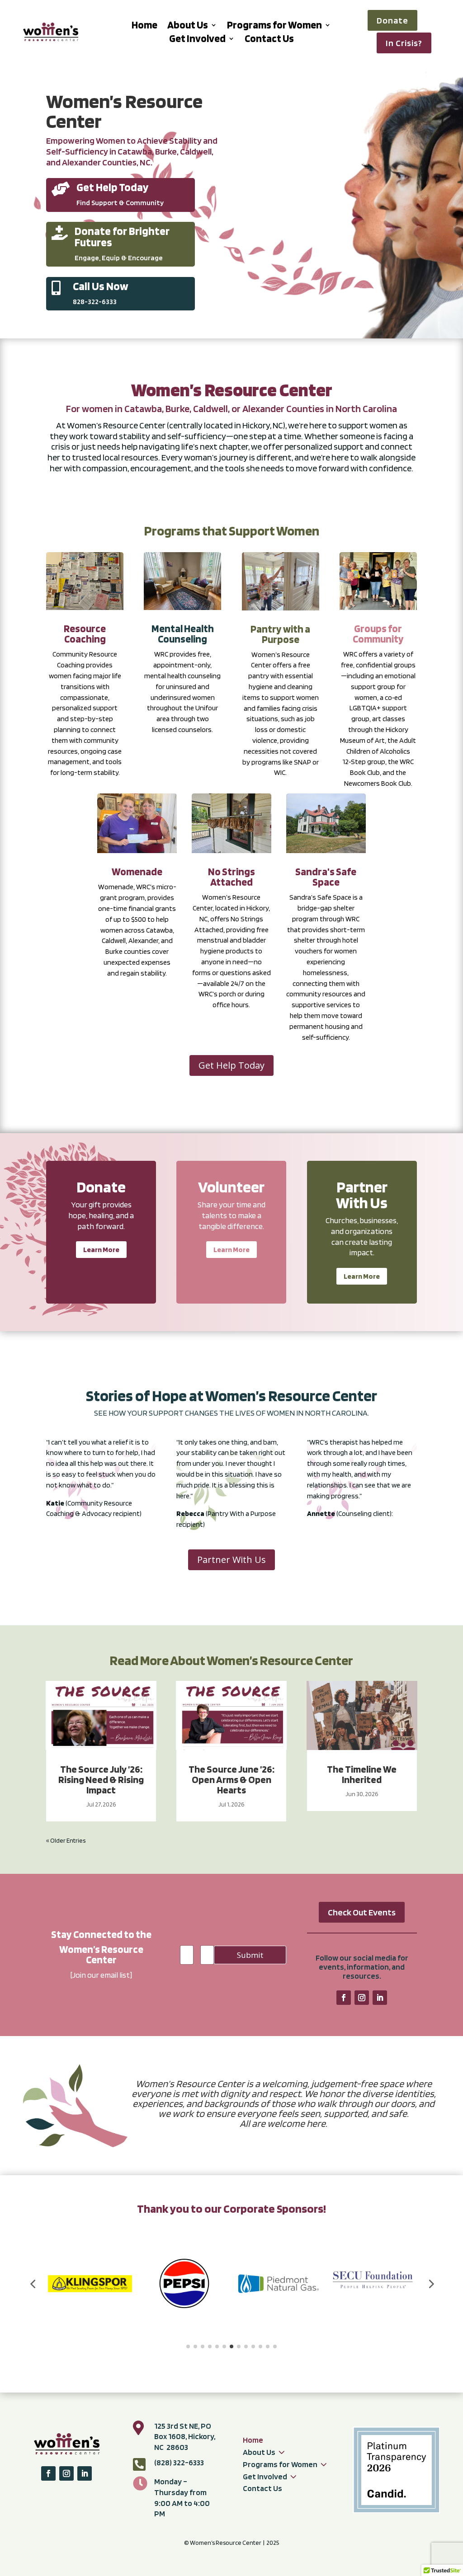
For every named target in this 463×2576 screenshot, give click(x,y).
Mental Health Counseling (183, 634)
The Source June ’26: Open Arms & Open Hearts (231, 1779)
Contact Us (269, 40)
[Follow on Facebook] (344, 1998)
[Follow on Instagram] (362, 1998)
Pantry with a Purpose (280, 634)
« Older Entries (66, 1840)
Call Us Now (101, 286)
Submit (250, 1955)
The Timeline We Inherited (362, 1774)
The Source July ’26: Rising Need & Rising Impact (101, 1779)
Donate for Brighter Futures (122, 237)
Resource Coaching (85, 634)
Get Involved (197, 40)
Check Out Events (362, 1912)
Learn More (101, 1250)
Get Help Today (113, 187)
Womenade (137, 872)
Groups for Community (378, 634)
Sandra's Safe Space (326, 877)
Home (144, 26)
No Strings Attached (231, 877)
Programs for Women (274, 26)
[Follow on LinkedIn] (380, 1998)
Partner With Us (231, 1560)
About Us (188, 26)
